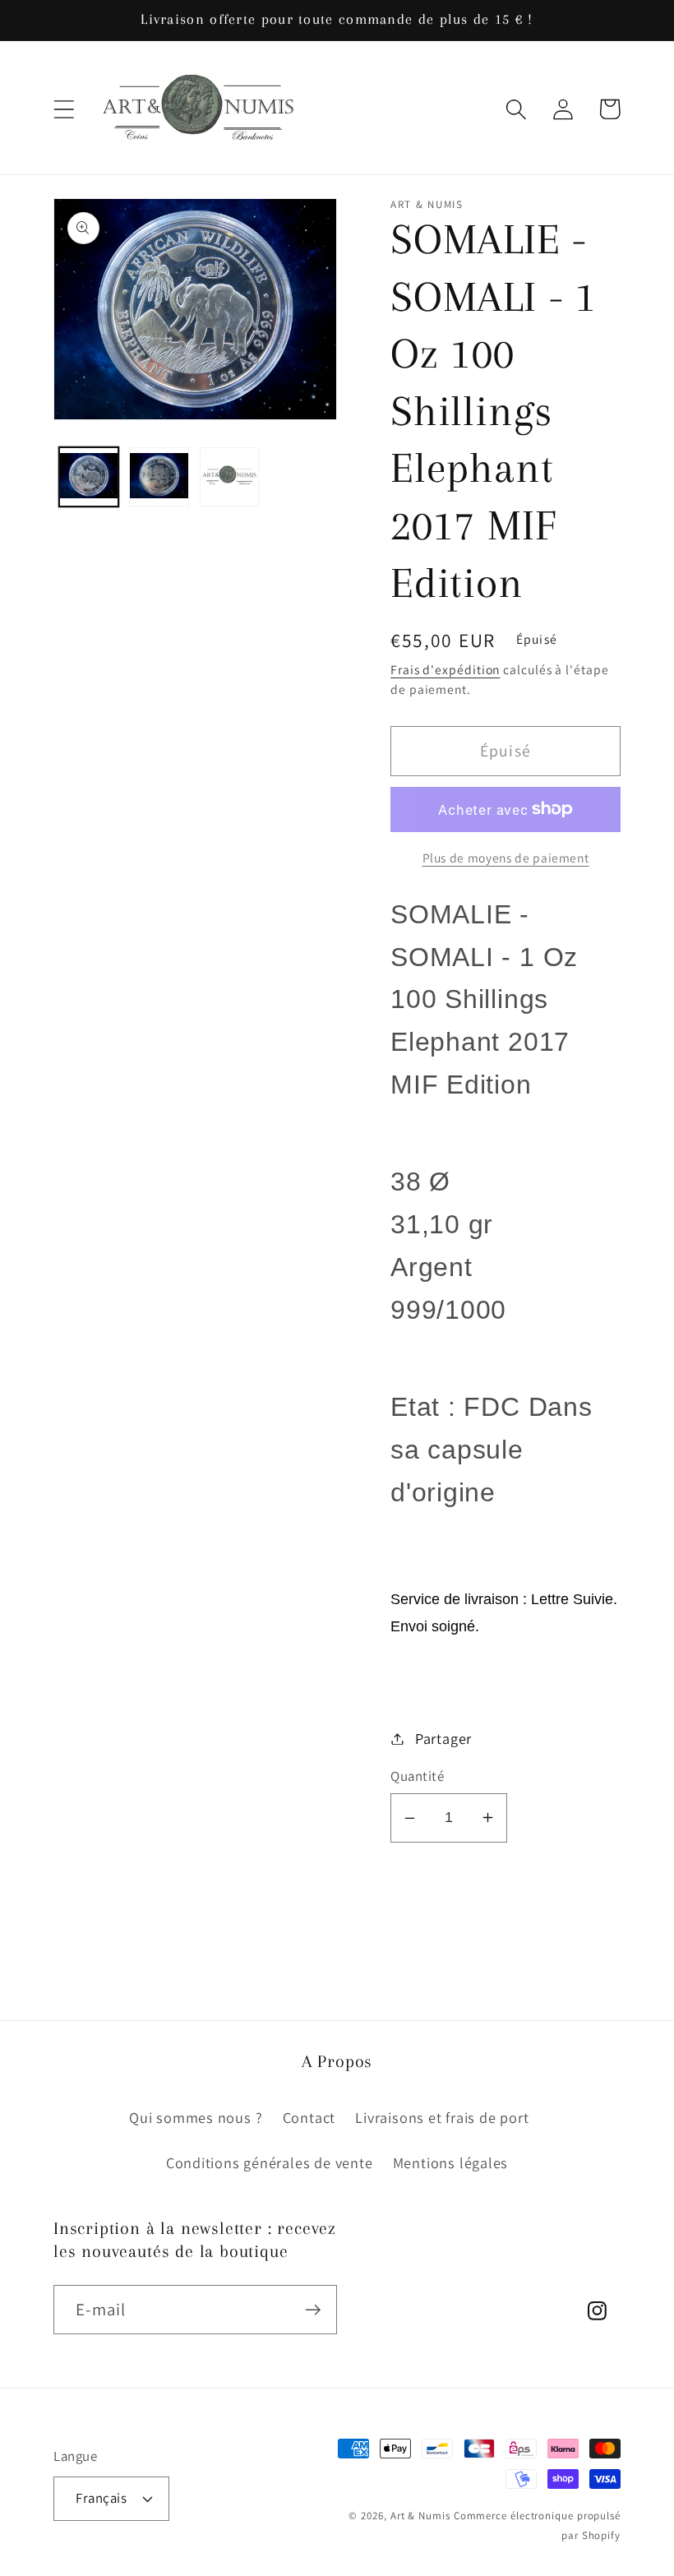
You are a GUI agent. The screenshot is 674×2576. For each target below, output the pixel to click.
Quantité (417, 1776)
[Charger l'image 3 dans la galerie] (230, 477)
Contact (309, 2117)
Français (101, 2498)
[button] (64, 109)
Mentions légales (450, 2162)
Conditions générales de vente (270, 2162)
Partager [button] (443, 1738)
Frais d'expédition (445, 669)
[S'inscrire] (313, 2310)
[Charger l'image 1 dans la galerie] (89, 477)
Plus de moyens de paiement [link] (506, 858)
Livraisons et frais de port (442, 2117)
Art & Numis (420, 2516)
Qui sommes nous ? (196, 2117)
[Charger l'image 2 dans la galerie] (159, 477)
